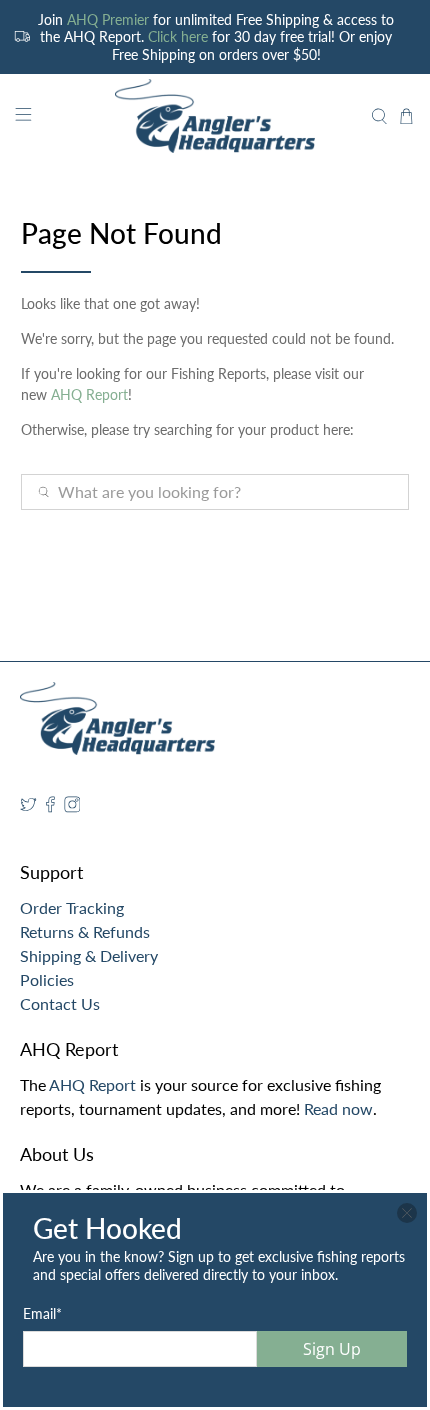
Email (42, 1313)
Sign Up (332, 1349)
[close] (407, 1213)
